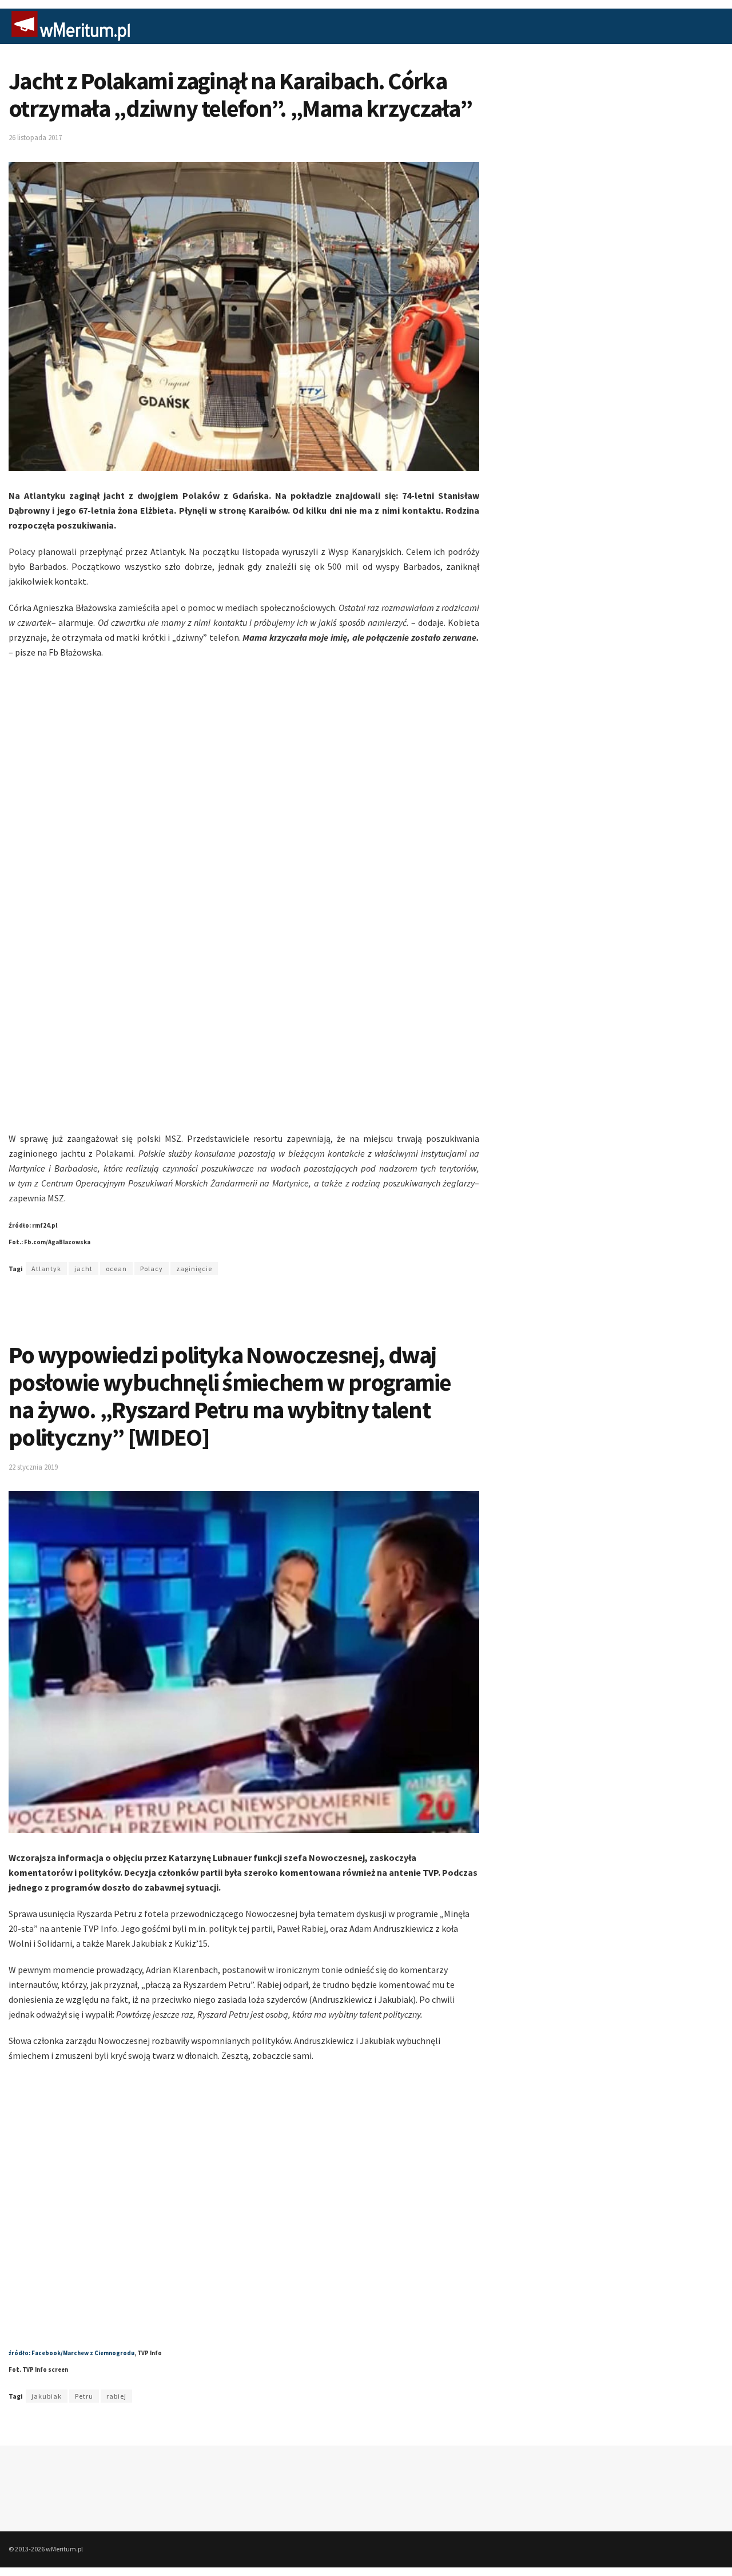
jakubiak (47, 2396)
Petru (84, 2396)
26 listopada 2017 (35, 138)
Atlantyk (46, 1269)
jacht (83, 1269)
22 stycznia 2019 (33, 1467)
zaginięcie (194, 1269)
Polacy (152, 1269)
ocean (116, 1269)
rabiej (116, 2396)
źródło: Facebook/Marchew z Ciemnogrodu (71, 2353)
